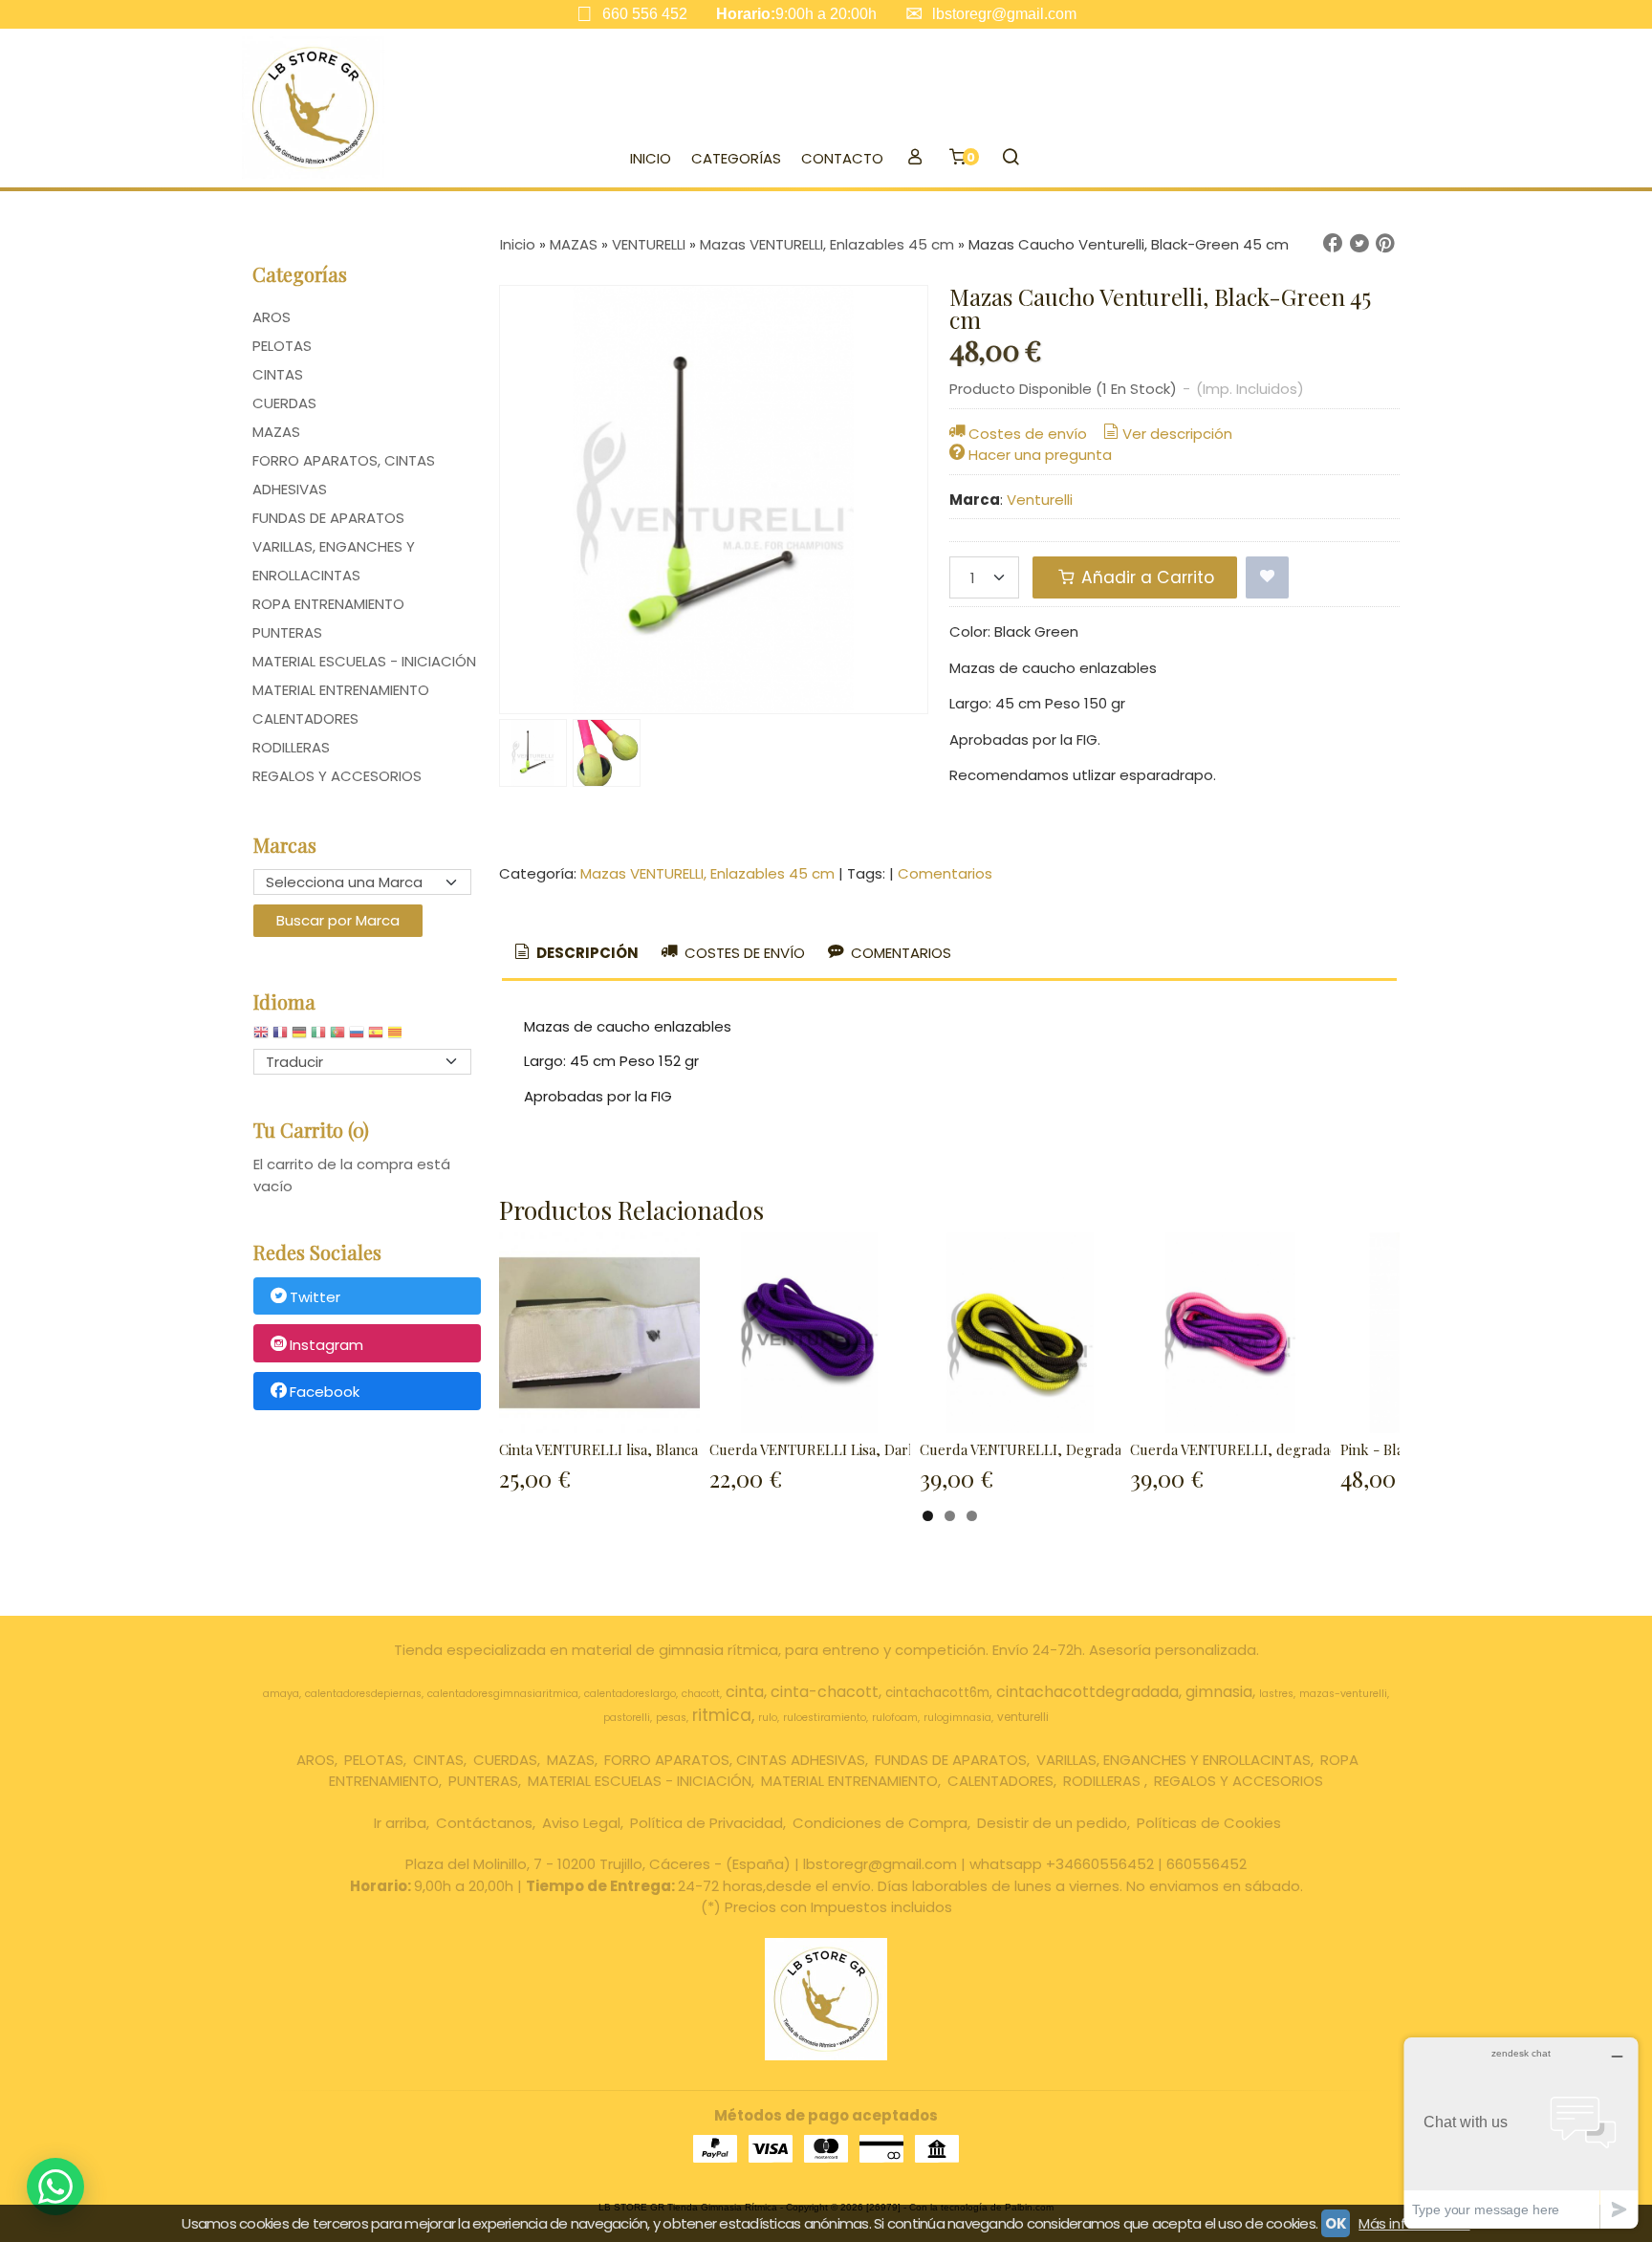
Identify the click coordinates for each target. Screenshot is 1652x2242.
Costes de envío (1028, 434)
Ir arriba (400, 1823)
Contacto (842, 158)
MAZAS (276, 432)
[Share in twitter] (1359, 244)
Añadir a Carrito (1145, 577)
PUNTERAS (287, 632)
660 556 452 (645, 14)
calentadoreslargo (630, 1694)
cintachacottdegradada (1087, 1692)
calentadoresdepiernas (363, 1694)
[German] (299, 1037)
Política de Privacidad (706, 1823)
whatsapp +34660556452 (1062, 1864)
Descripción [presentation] (586, 953)
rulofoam (895, 1718)
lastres (1276, 1694)
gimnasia (1219, 1692)
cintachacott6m (937, 1693)
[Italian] (318, 1037)
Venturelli (1040, 500)
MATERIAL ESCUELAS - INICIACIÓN (364, 661)
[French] (280, 1037)
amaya (281, 1694)
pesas (671, 1718)
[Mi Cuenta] (914, 159)
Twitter (315, 1297)
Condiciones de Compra (880, 1823)
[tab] (575, 954)
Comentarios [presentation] (899, 953)
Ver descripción (1177, 434)
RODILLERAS (291, 747)
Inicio (651, 158)
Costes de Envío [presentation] (743, 953)
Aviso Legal (581, 1823)
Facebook (325, 1393)
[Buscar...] (1010, 159)
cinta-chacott (825, 1692)
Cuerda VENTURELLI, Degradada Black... (1052, 1449)
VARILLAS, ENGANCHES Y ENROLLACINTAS (334, 561)
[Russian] (357, 1037)
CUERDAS (284, 403)
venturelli (1023, 1717)
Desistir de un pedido (1052, 1823)
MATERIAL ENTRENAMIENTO (341, 690)
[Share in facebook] (1333, 244)
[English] (261, 1037)
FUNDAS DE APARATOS (328, 518)
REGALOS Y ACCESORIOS (337, 776)
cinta (745, 1692)
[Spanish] (376, 1037)
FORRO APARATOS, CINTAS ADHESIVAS (344, 475)
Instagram (326, 1345)
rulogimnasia (957, 1718)
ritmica (722, 1715)
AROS (272, 317)
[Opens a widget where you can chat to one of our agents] (1521, 2133)
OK (1336, 2223)
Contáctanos (484, 1823)
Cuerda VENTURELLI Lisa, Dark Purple (837, 1449)
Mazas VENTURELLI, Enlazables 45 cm (707, 873)
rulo (768, 1718)
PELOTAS (282, 346)
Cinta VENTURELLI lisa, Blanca (598, 1449)
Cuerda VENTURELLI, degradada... (1242, 1449)
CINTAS (278, 374)
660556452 (1206, 1864)
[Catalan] (397, 1037)
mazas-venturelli (1343, 1694)
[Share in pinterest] (1385, 244)
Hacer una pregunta (1040, 455)
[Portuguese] (337, 1037)
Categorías (736, 158)
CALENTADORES (305, 718)
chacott (701, 1694)
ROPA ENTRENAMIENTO (328, 604)
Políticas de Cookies (1209, 1823)
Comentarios (945, 873)
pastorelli (627, 1718)
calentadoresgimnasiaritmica (503, 1694)
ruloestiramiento (825, 1718)
